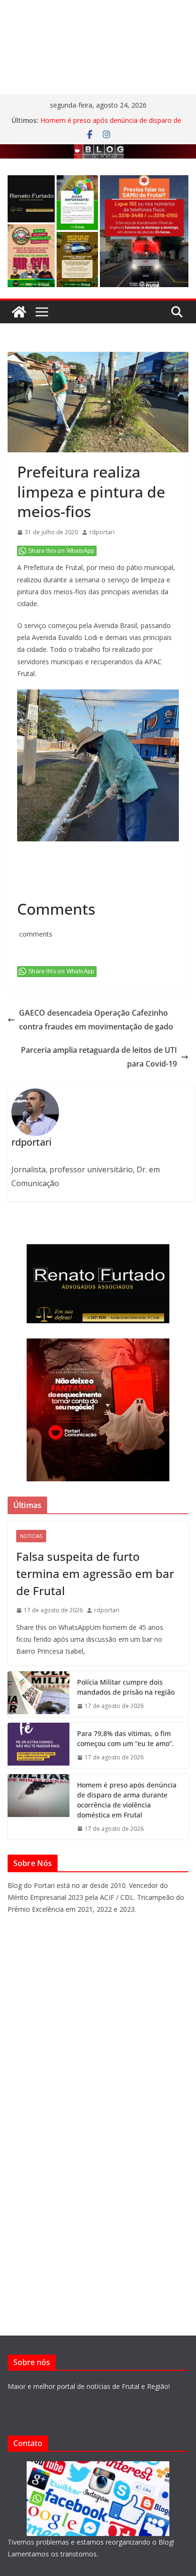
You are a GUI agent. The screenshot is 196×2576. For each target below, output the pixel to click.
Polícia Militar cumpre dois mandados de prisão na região (126, 1687)
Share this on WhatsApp (61, 551)
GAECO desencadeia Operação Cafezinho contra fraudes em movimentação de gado (96, 1020)
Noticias (31, 1536)
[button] (31, 199)
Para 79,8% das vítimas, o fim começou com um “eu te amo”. (125, 1738)
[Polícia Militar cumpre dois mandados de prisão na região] (39, 1694)
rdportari (102, 532)
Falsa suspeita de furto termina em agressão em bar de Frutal (95, 1573)
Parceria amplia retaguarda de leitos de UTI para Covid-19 (99, 1057)
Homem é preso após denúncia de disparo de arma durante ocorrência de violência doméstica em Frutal (127, 1800)
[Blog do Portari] (19, 312)
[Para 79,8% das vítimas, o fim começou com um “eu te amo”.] (39, 1746)
